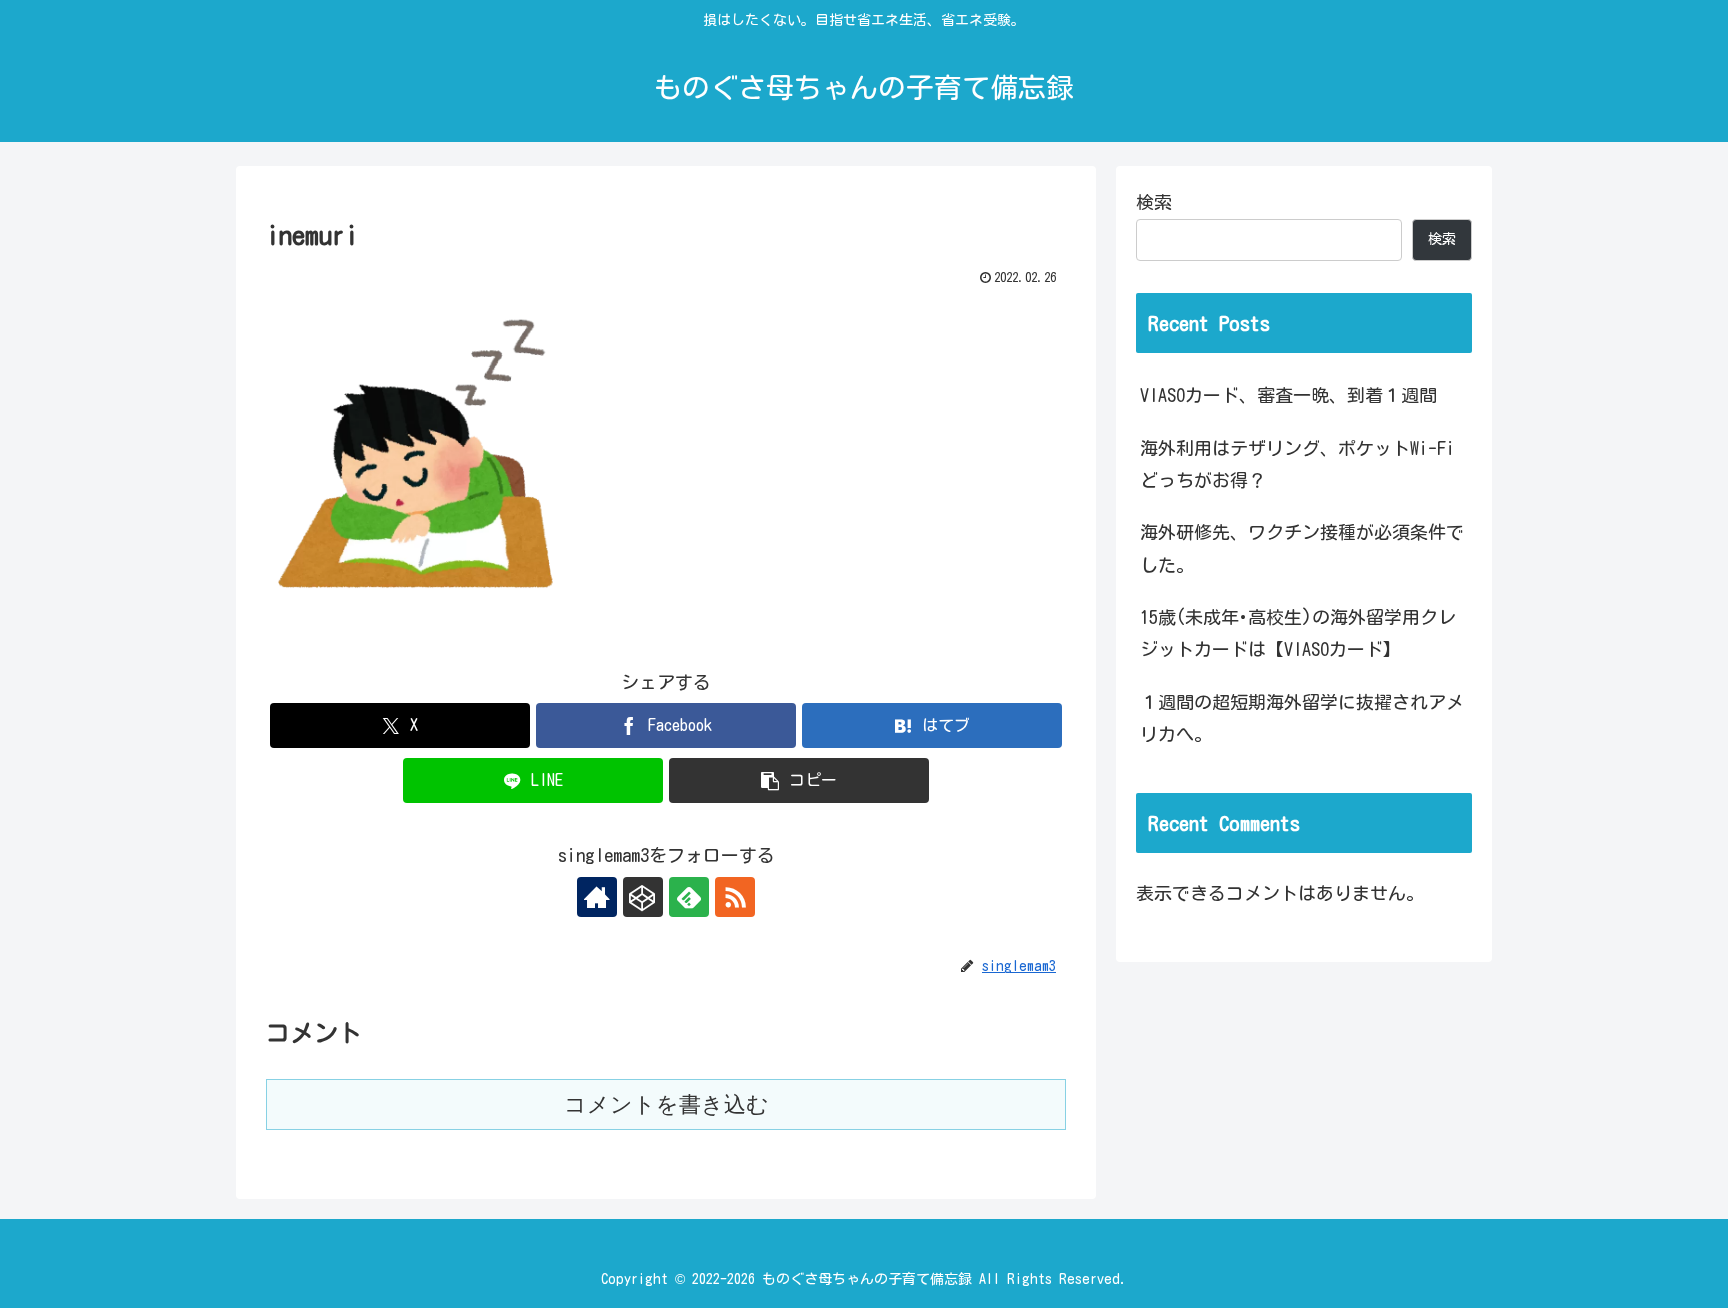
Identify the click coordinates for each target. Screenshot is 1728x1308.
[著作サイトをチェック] (597, 897)
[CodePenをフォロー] (643, 897)
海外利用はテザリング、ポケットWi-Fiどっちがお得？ (1297, 464)
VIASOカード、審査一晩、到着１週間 (1288, 395)
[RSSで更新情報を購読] (735, 897)
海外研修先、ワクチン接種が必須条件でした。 (1302, 548)
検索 (1154, 202)
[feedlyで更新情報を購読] (689, 897)
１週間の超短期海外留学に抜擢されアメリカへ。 (1302, 718)
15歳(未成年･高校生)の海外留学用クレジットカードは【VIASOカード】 (1298, 633)
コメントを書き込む (666, 1104)
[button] (799, 780)
